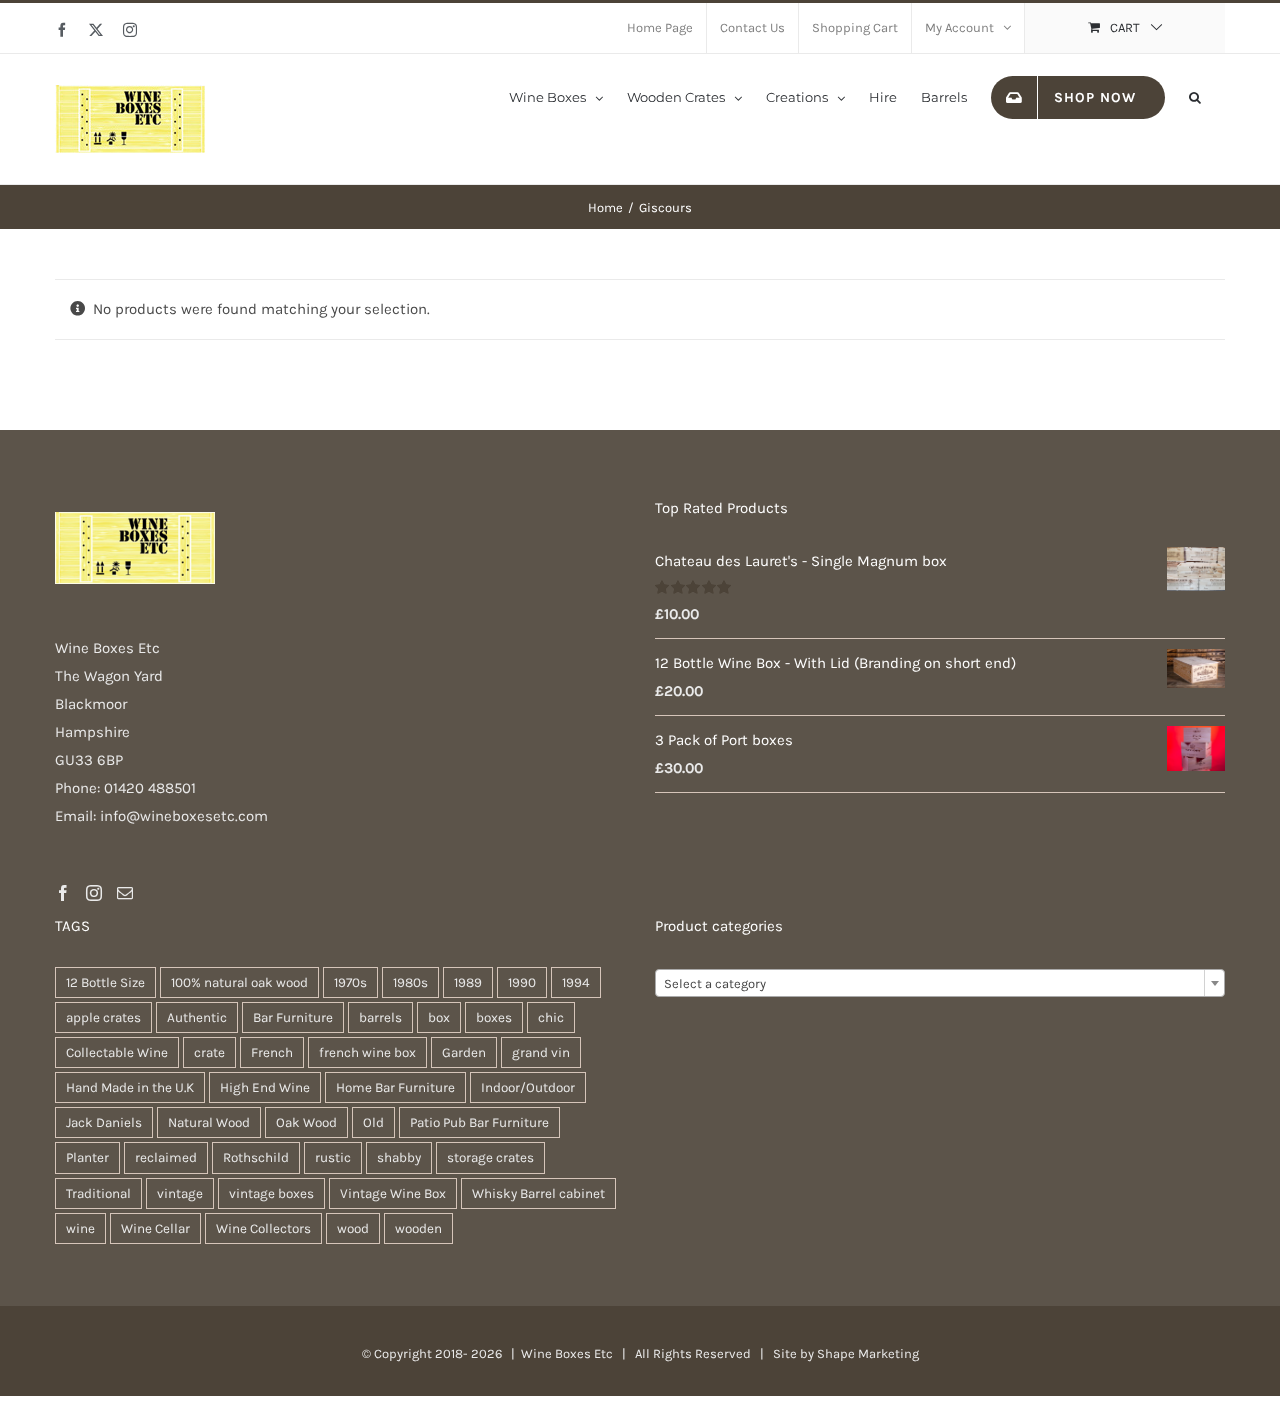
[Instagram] (94, 893)
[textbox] (940, 984)
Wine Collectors (263, 1228)
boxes (494, 1017)
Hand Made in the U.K (130, 1087)
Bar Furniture (293, 1017)
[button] (1195, 96)
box (439, 1017)
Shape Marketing (868, 1353)
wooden (418, 1228)
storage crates (490, 1157)
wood (353, 1228)
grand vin (541, 1052)
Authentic (197, 1017)
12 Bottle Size (105, 982)
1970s (350, 982)
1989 (468, 982)
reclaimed (166, 1157)
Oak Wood (306, 1122)
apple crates (103, 1017)
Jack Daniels (104, 1122)
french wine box (367, 1052)
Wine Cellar (155, 1228)
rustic (333, 1157)
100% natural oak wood (239, 982)
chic (551, 1017)
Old (373, 1122)
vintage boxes (271, 1193)
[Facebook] (63, 893)
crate (209, 1052)
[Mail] (125, 893)
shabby (399, 1157)
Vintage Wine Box (393, 1193)
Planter (87, 1157)
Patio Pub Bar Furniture (479, 1122)
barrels (380, 1017)
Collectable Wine (117, 1052)
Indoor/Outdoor (528, 1087)
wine (80, 1228)
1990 (522, 982)
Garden (464, 1052)
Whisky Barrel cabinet (538, 1193)
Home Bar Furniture (395, 1087)
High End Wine (265, 1087)
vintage (180, 1193)
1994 (576, 982)
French (272, 1052)
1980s (410, 982)
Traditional (98, 1193)
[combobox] (940, 983)
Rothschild (256, 1157)
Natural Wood (209, 1122)
